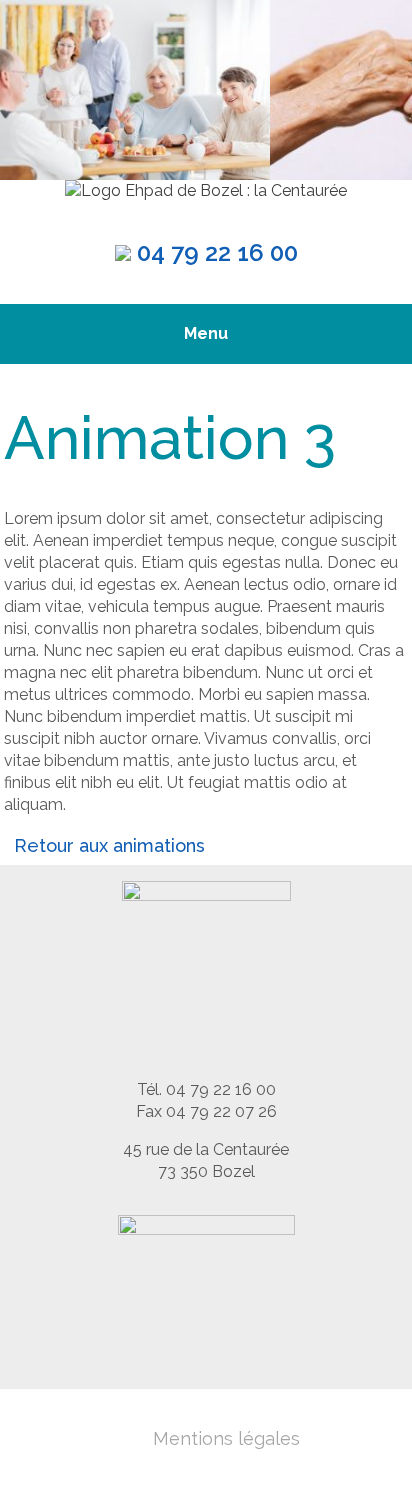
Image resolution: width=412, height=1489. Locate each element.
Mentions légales (226, 1438)
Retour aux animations (109, 845)
